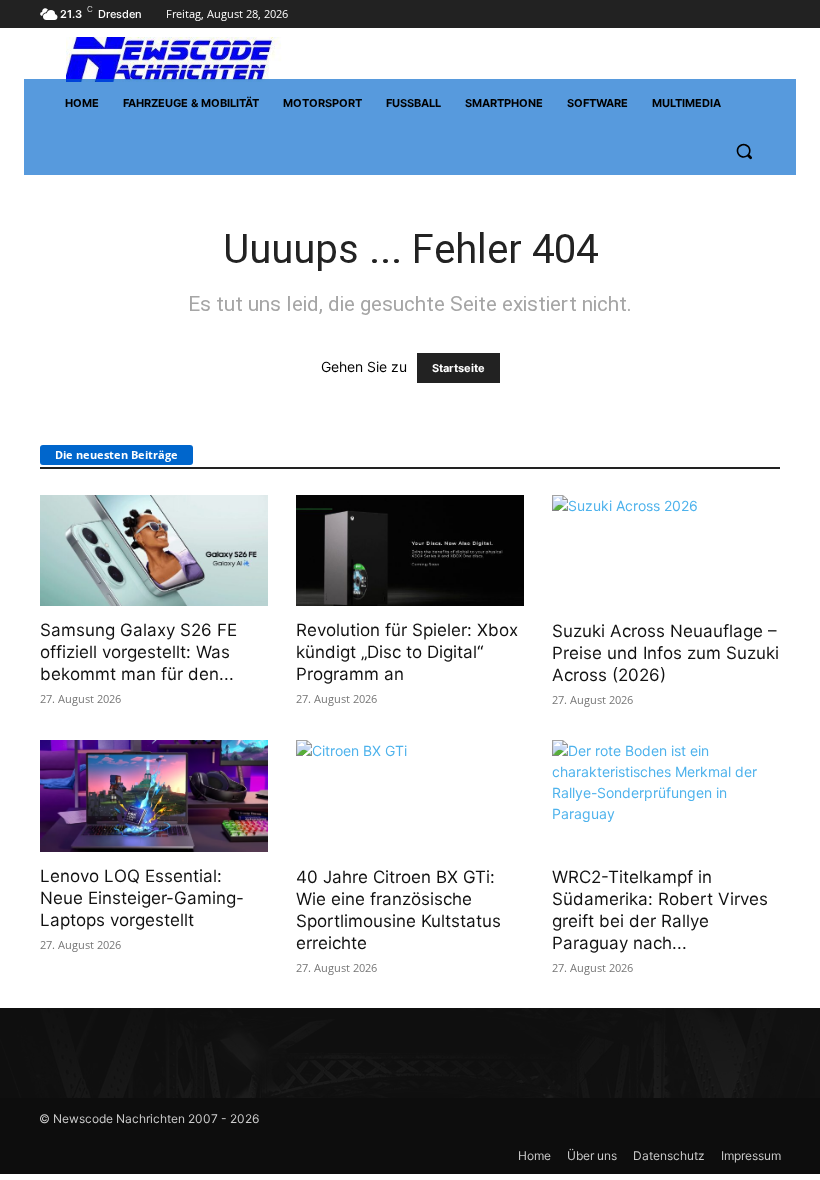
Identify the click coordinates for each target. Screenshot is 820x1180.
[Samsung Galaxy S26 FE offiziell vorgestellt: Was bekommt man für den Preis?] (154, 551)
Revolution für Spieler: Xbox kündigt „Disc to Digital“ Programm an (407, 652)
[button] (743, 151)
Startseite (458, 368)
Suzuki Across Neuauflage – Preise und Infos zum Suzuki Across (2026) (665, 653)
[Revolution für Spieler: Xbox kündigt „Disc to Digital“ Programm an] (410, 551)
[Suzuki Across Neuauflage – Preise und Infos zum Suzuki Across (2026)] (666, 551)
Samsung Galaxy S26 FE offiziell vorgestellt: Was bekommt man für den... (138, 652)
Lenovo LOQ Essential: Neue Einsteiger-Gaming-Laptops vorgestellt (142, 898)
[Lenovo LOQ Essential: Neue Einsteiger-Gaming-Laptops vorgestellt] (154, 796)
